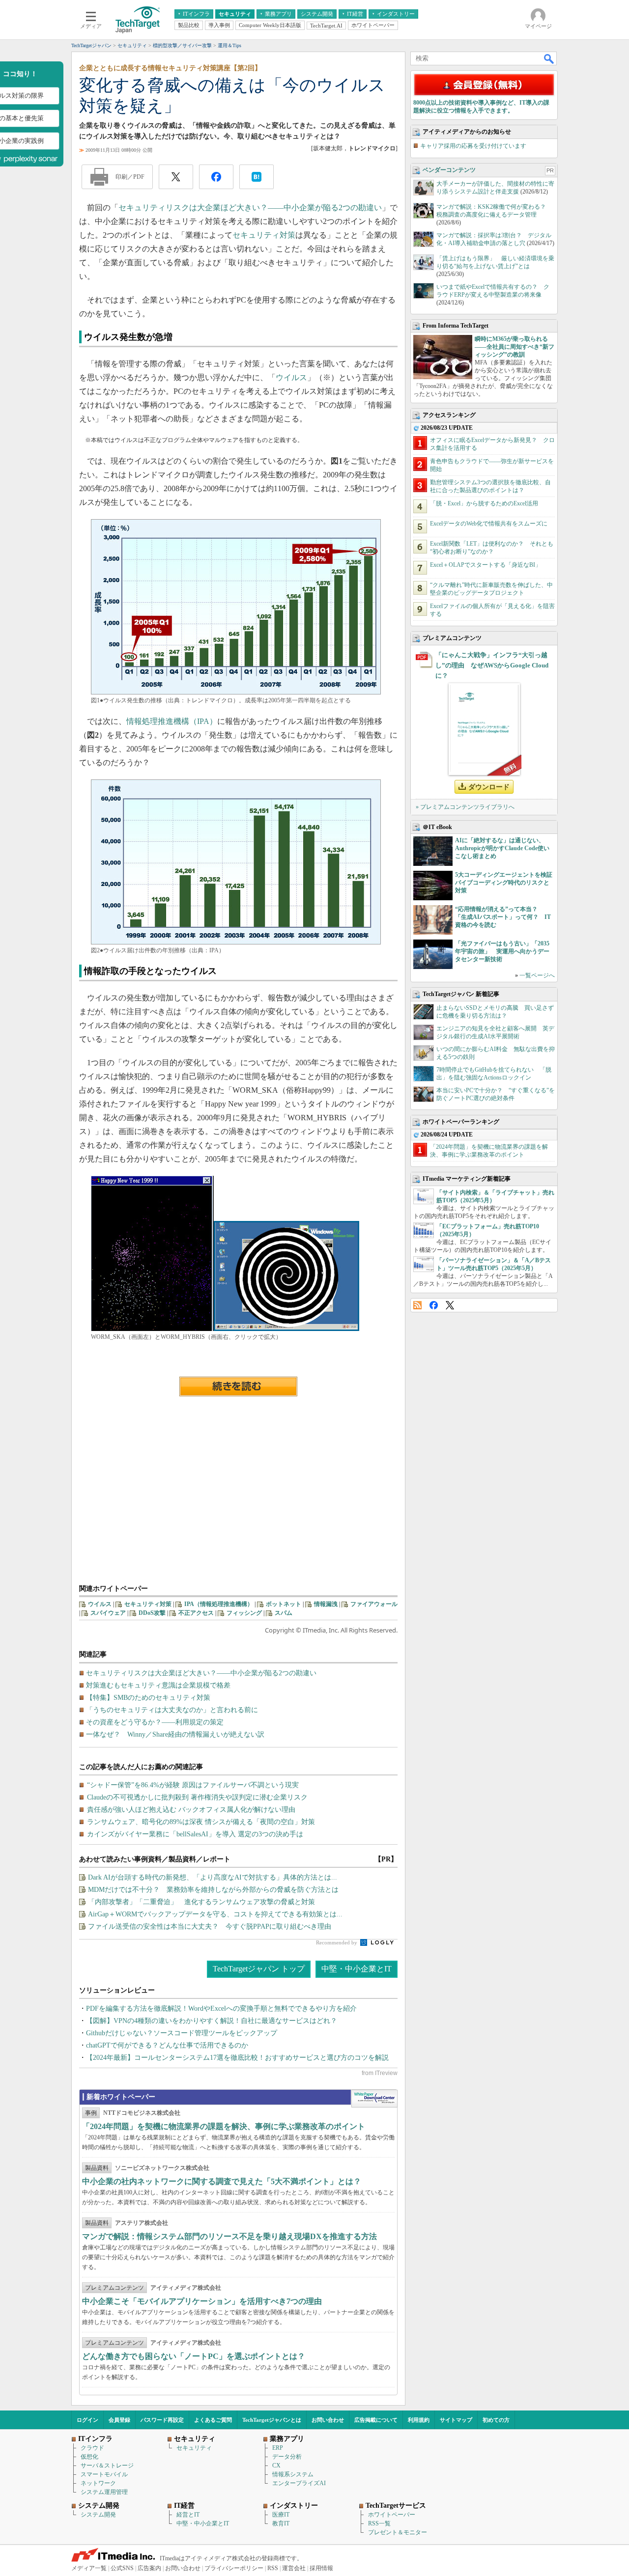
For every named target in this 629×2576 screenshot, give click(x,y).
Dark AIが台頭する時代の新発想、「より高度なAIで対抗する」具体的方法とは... (213, 1877)
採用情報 (321, 2568)
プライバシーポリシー (234, 2568)
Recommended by (337, 1942)
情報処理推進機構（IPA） (172, 721)
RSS (417, 1305)
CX (276, 2465)
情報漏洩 (326, 1604)
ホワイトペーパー (392, 2515)
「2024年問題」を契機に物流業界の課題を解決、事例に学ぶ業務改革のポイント (224, 2126)
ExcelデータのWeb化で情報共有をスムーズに (489, 524)
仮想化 (89, 2457)
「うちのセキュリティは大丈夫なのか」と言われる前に (172, 1710)
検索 (549, 58)
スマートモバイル (104, 2474)
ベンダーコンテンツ (449, 170)
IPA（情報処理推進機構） (219, 1604)
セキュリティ (194, 2448)
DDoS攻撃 (152, 1613)
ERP (278, 2448)
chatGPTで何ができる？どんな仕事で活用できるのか (167, 2045)
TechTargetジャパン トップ (259, 1969)
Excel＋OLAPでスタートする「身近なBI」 (486, 565)
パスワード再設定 (162, 2420)
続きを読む (238, 1386)
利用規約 (419, 2420)
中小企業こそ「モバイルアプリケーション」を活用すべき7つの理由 (202, 2301)
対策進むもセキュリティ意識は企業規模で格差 (158, 1685)
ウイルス (291, 377)
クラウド (92, 2448)
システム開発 (98, 2515)
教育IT (281, 2523)
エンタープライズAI (299, 2483)
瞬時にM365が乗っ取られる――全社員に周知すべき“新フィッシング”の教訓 (515, 347)
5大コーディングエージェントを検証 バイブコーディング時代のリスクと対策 (507, 883)
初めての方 (496, 2420)
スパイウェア (108, 1613)
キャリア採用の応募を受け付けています (473, 146)
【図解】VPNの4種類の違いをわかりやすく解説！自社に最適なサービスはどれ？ (212, 2021)
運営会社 (294, 2568)
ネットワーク (98, 2483)
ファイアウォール (374, 1604)
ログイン (87, 2420)
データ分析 (287, 2457)
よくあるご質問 (213, 2420)
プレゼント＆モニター (398, 2532)
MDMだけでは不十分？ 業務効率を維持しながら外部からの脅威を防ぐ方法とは (213, 1890)
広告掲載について (376, 2420)
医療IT (281, 2515)
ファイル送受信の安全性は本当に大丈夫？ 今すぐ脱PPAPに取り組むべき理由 (210, 1926)
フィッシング (244, 1613)
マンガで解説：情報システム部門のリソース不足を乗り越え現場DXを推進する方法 (229, 2236)
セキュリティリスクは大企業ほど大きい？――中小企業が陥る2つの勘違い (250, 208)
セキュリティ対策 (264, 235)
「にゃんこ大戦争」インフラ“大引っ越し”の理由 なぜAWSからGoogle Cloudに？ (492, 665)
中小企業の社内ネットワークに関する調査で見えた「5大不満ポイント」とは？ (222, 2181)
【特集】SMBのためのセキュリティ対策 (148, 1698)
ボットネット (284, 1604)
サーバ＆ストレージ (107, 2465)
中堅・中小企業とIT (357, 1969)
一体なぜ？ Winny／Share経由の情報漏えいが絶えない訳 (175, 1734)
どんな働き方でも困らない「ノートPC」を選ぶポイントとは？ (194, 2356)
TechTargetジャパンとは (272, 2420)
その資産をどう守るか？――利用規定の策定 (155, 1722)
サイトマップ (456, 2420)
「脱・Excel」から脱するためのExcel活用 (484, 503)
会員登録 (119, 2420)
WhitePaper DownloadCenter (374, 2099)
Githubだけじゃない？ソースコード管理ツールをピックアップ (182, 2033)
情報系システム (293, 2474)
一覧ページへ (537, 975)
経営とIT (188, 2515)
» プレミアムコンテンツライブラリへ (465, 807)
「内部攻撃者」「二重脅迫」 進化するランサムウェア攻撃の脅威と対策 (201, 1902)
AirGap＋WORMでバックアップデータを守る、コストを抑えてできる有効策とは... (215, 1914)
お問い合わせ (328, 2420)
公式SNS (122, 2568)
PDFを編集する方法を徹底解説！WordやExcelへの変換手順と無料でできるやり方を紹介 (221, 2008)
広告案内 (149, 2568)
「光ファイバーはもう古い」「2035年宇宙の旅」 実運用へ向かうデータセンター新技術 (502, 951)
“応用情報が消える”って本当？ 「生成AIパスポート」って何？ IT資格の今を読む (503, 917)
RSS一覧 (379, 2523)
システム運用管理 (104, 2492)
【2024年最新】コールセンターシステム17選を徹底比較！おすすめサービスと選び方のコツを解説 (237, 2058)
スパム (284, 1613)
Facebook (434, 1305)
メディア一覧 (89, 2568)
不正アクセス (196, 1613)
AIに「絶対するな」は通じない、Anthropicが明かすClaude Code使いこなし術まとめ (502, 848)
